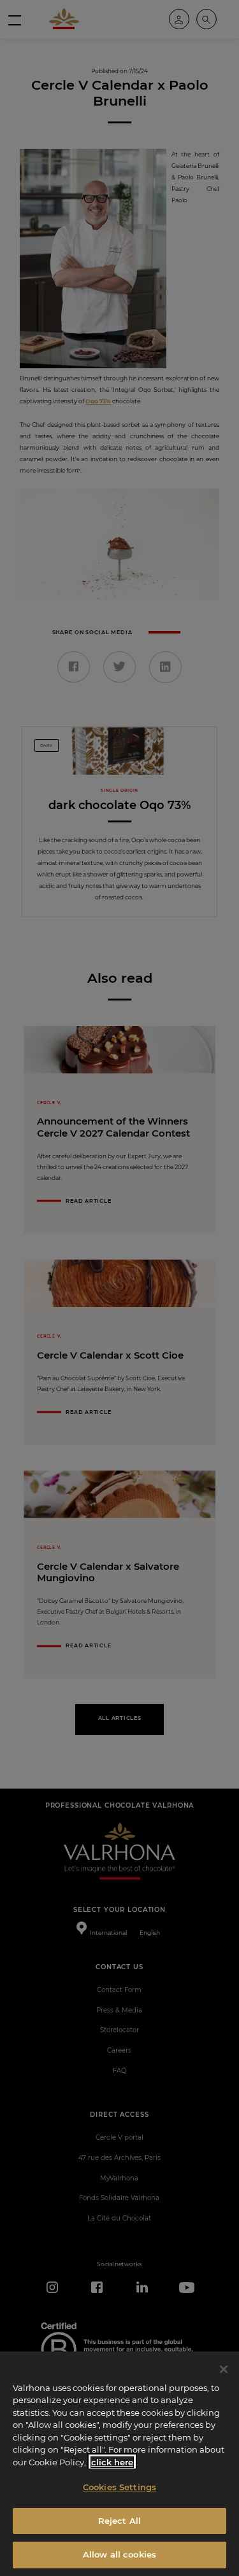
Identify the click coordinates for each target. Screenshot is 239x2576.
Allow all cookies (119, 2554)
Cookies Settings (119, 2487)
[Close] (224, 2369)
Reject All (119, 2521)
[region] (119, 2464)
